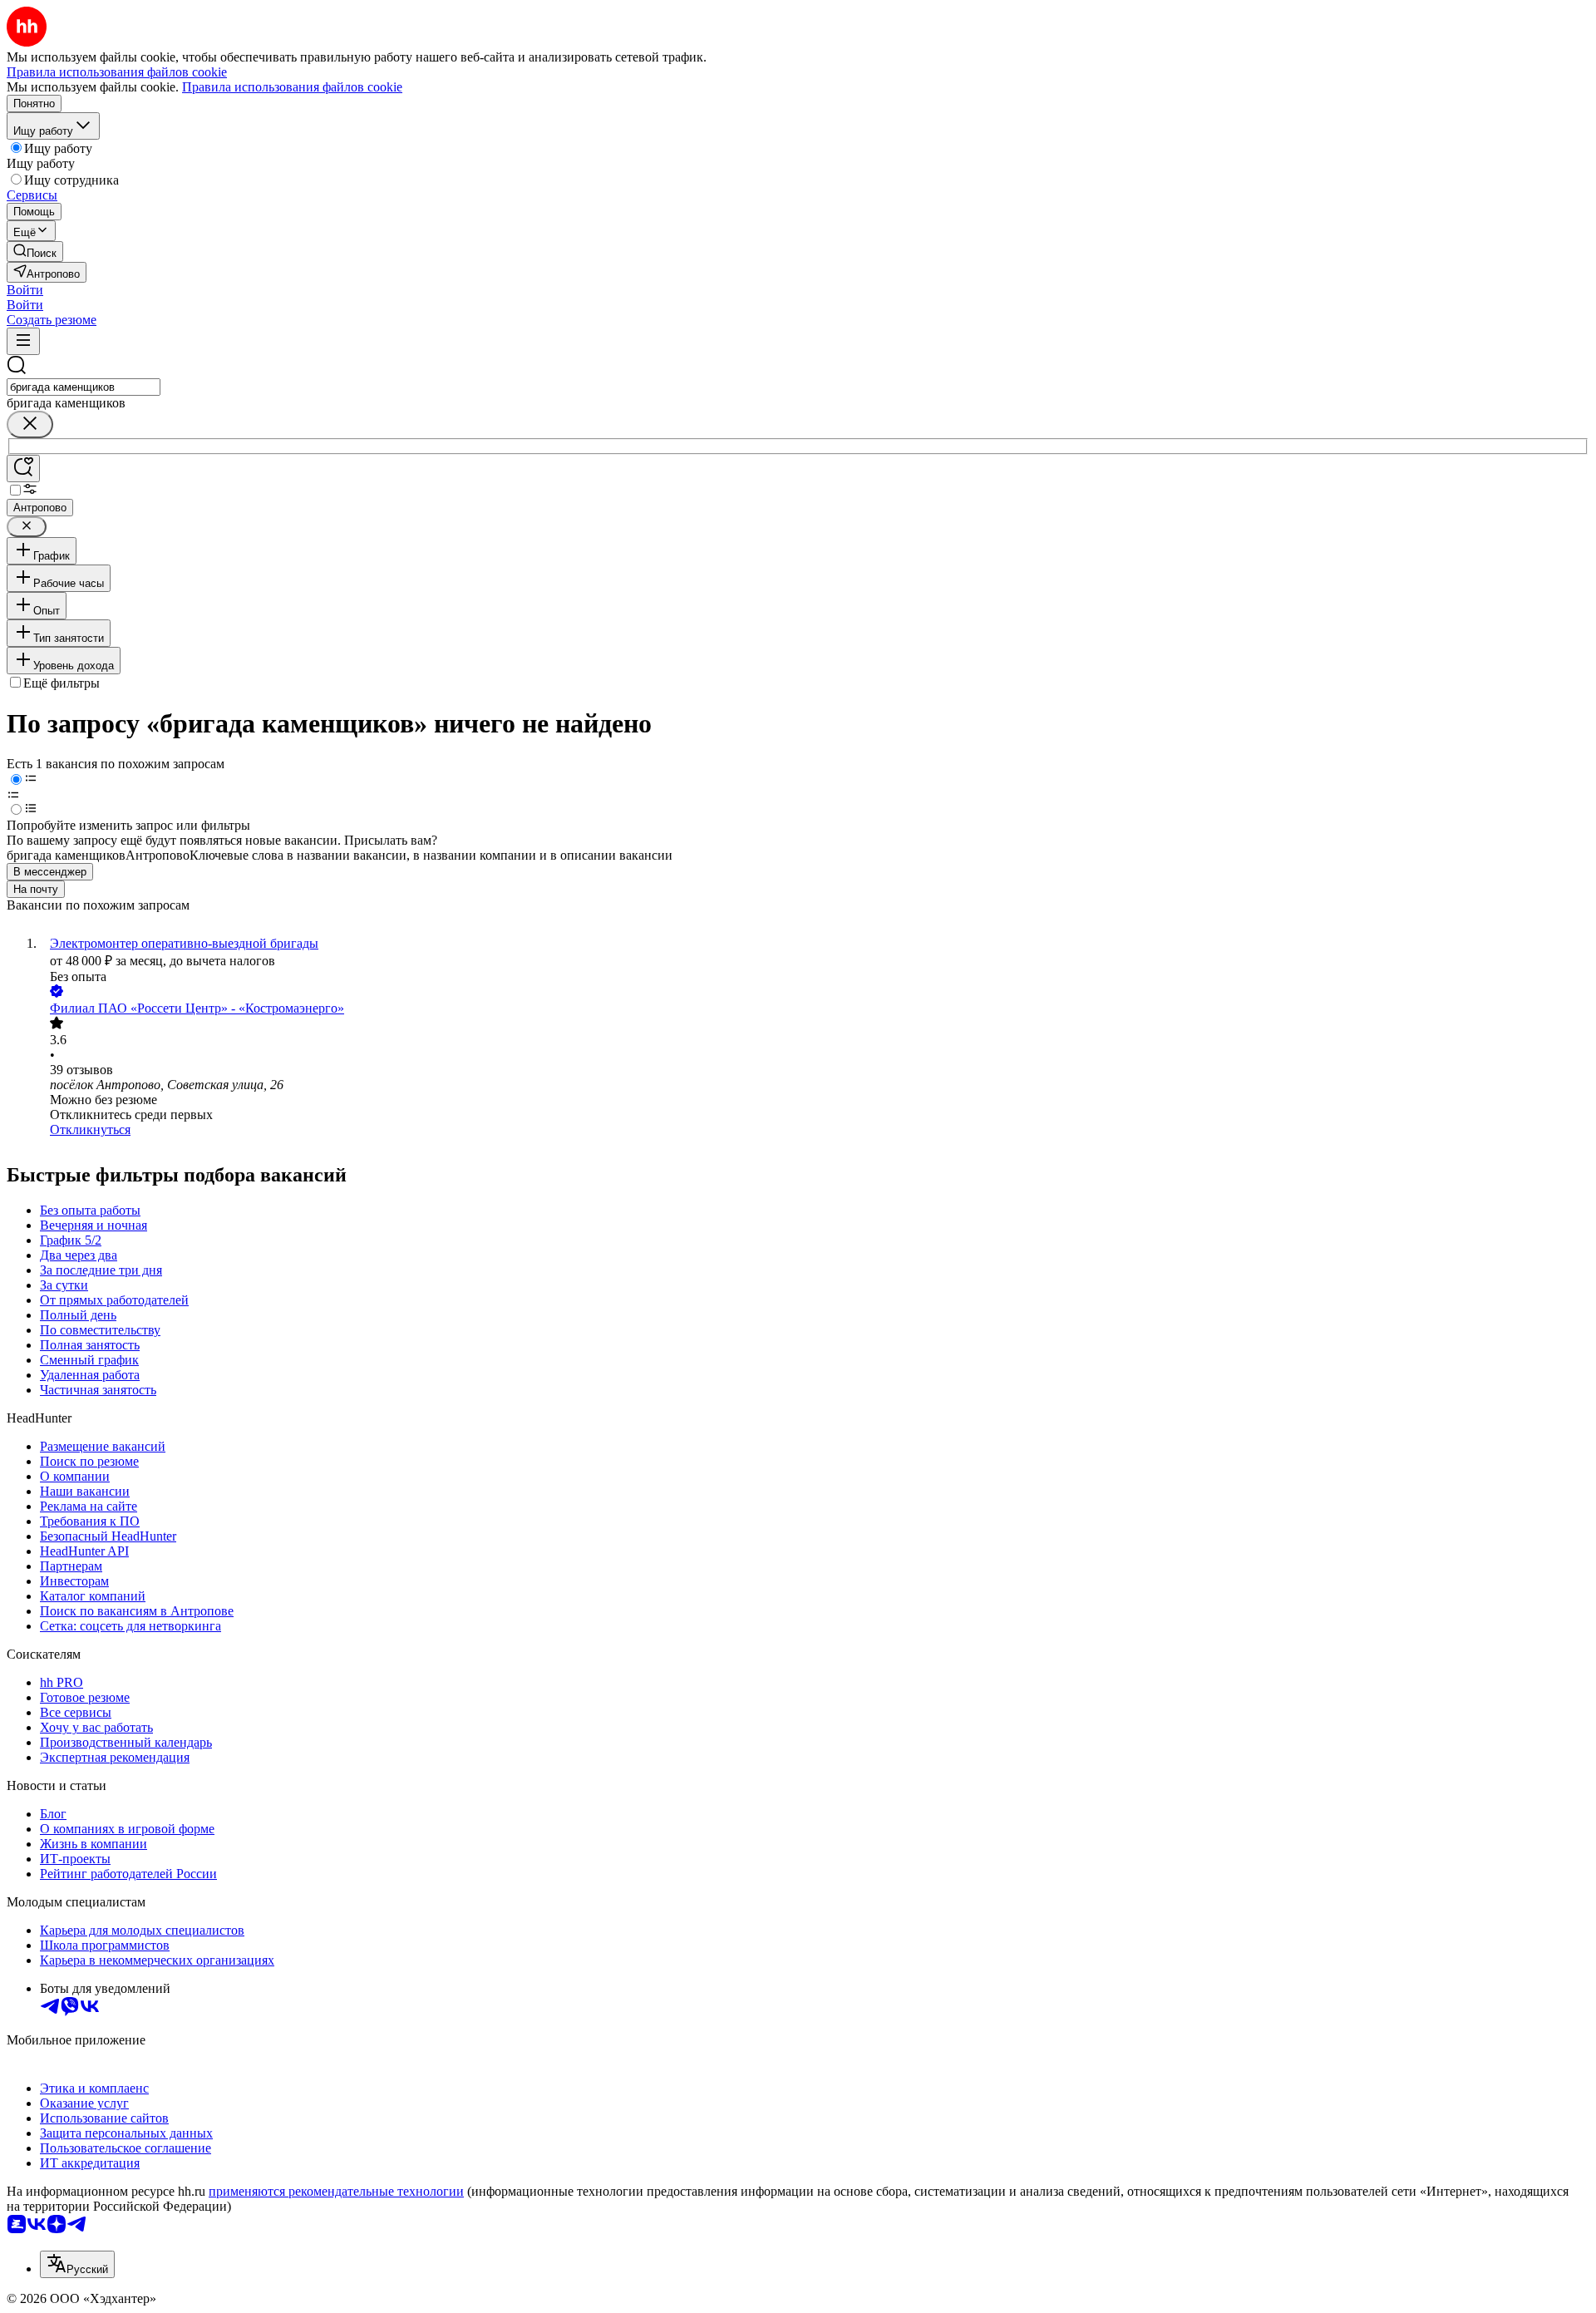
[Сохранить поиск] (23, 469)
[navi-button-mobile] (23, 341)
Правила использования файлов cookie (292, 87)
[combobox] (84, 387)
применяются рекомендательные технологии (336, 2191)
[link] (35, 252)
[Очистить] (30, 424)
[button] (25, 290)
